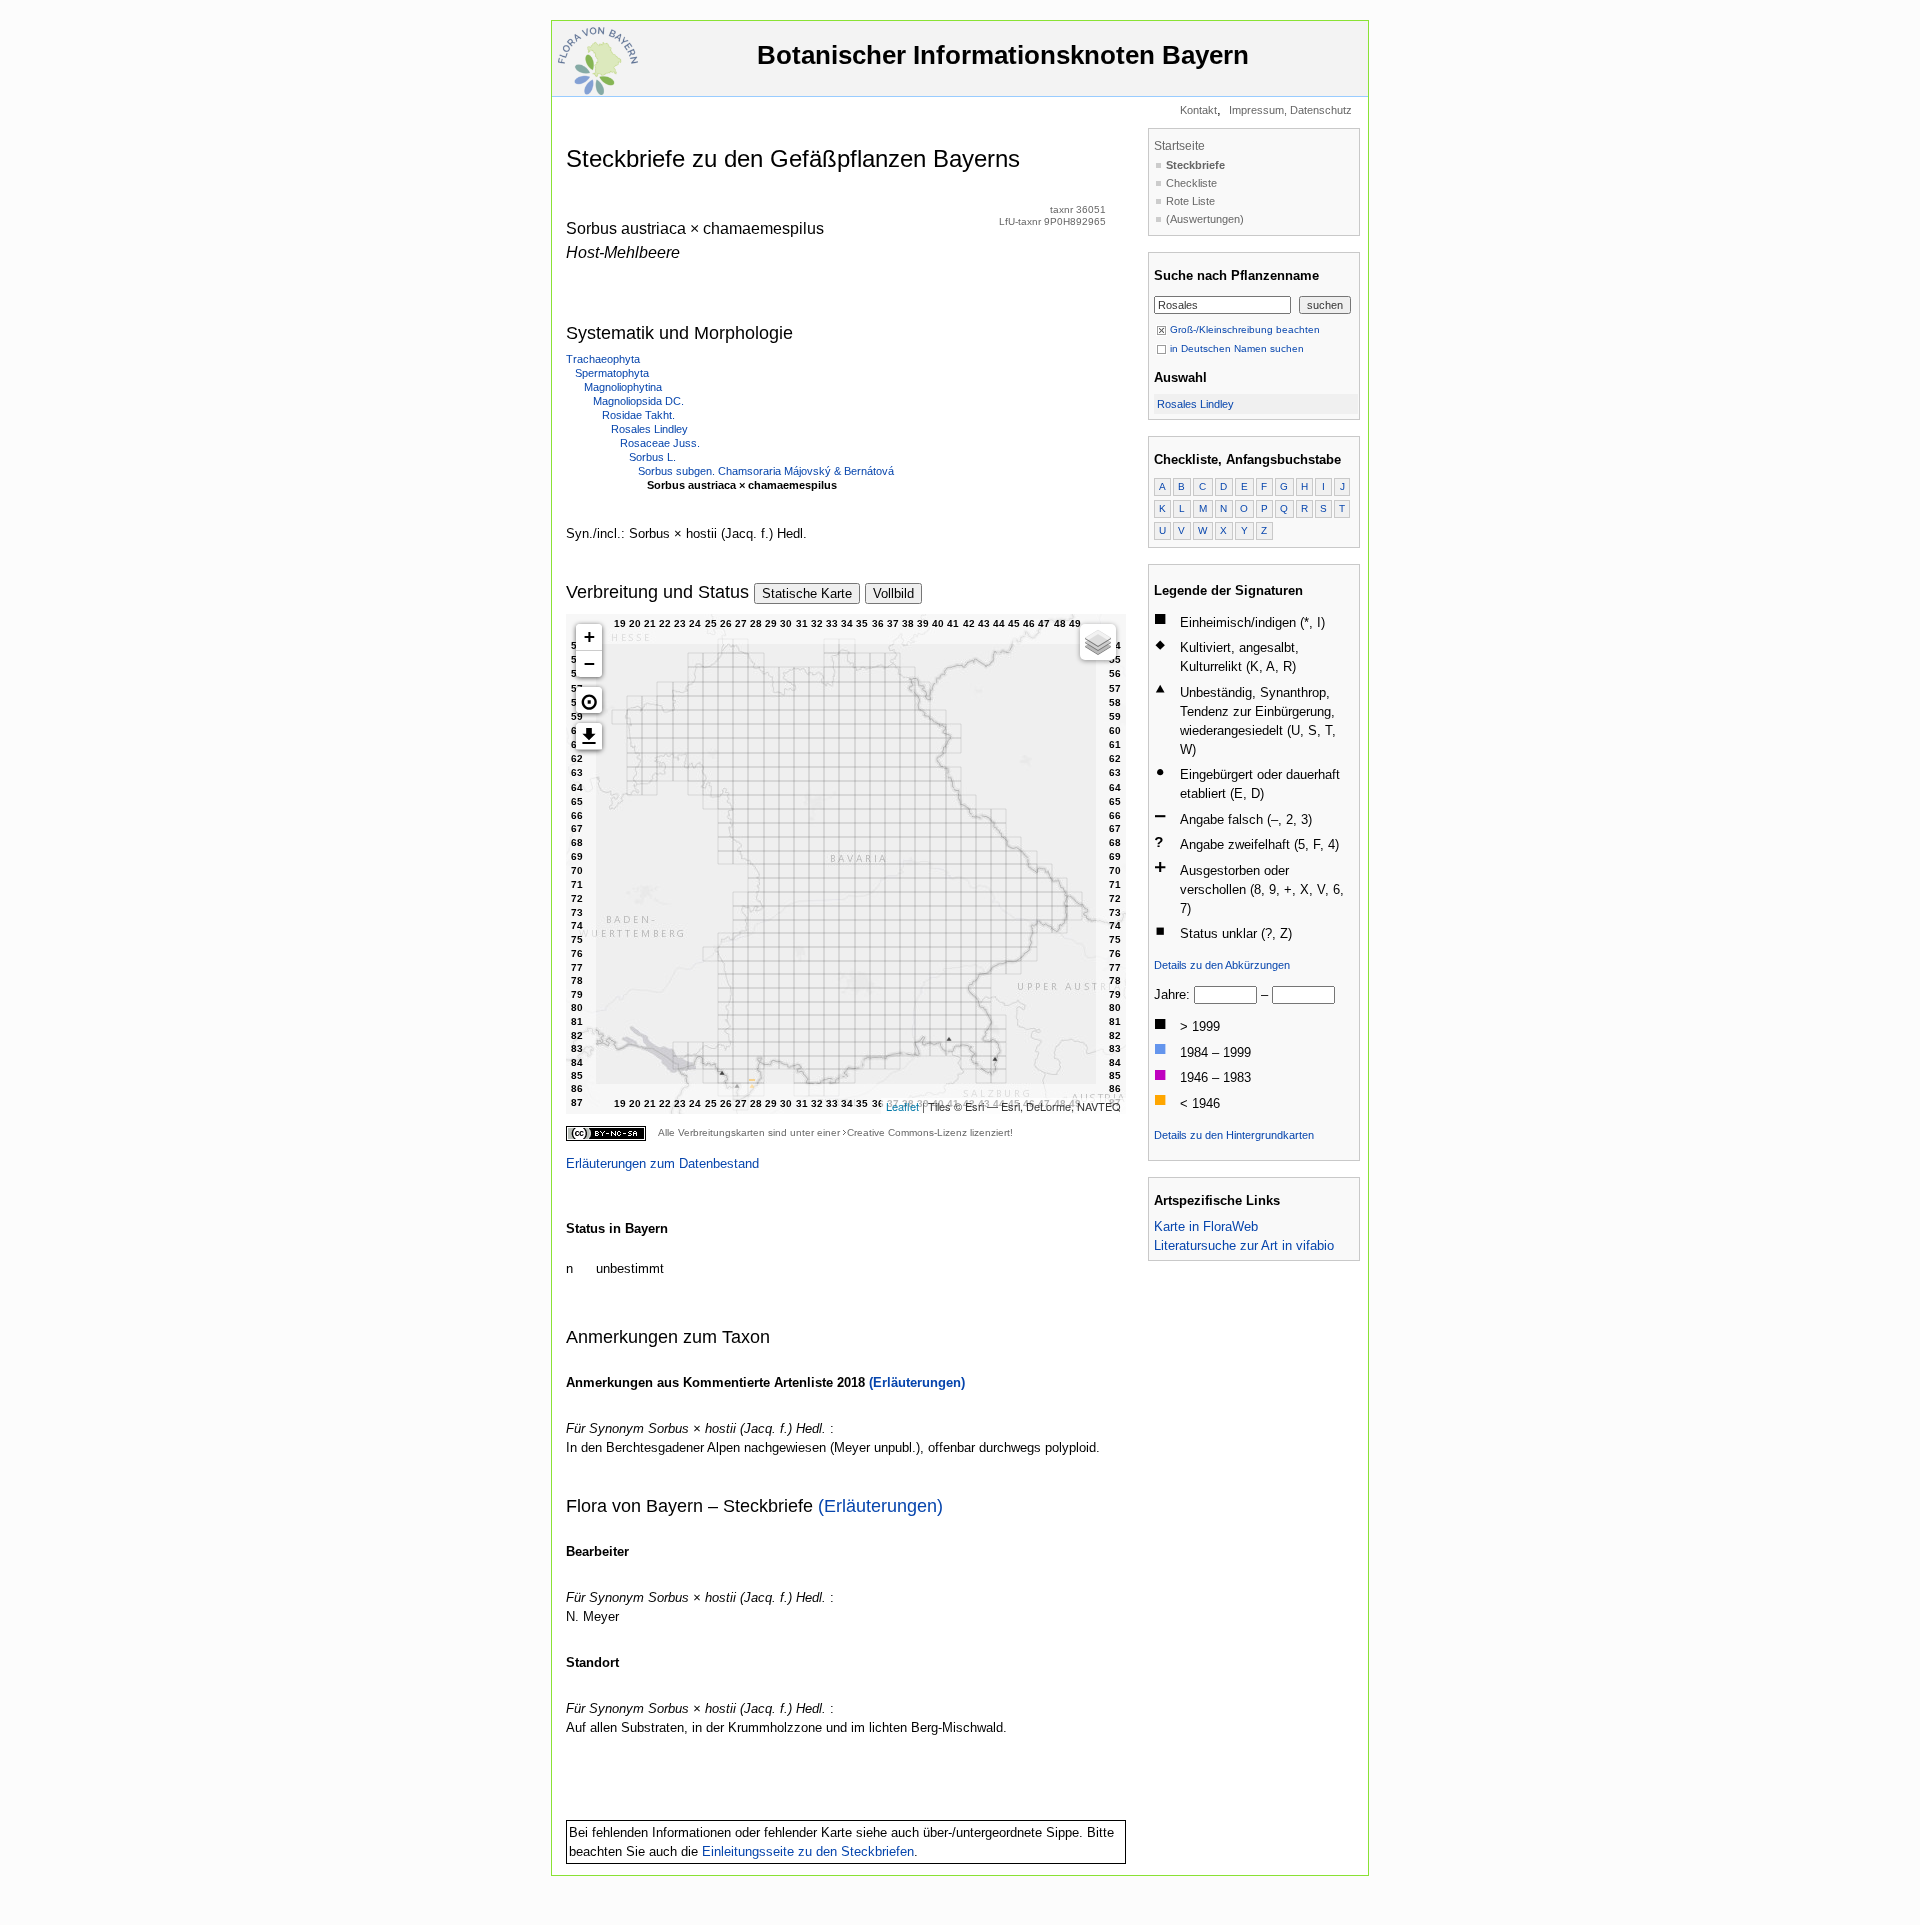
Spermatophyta (612, 373)
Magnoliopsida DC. (638, 401)
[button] (589, 700)
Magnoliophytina (623, 387)
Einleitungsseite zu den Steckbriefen (808, 1851)
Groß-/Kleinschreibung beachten (1243, 329)
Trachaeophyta (603, 359)
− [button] (589, 663)
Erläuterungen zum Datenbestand (662, 1163)
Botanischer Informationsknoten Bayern (1003, 55)
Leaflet (902, 1106)
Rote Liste (1190, 201)
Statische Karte (807, 593)
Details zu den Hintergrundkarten (1234, 1135)
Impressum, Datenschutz (1290, 110)
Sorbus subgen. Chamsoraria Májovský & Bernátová (766, 471)
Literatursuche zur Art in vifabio (1244, 1245)
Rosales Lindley (649, 429)
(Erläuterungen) (917, 1382)
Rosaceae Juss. (660, 443)
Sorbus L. (652, 457)
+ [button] (589, 636)
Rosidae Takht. (638, 415)
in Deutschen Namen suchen (1235, 348)
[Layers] (1098, 642)
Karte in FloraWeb (1206, 1226)
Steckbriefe (1195, 165)
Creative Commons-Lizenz (907, 1132)
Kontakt (1198, 110)
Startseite (1179, 146)
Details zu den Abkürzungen (1222, 965)
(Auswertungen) (1205, 219)
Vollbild (893, 593)
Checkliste (1191, 183)
